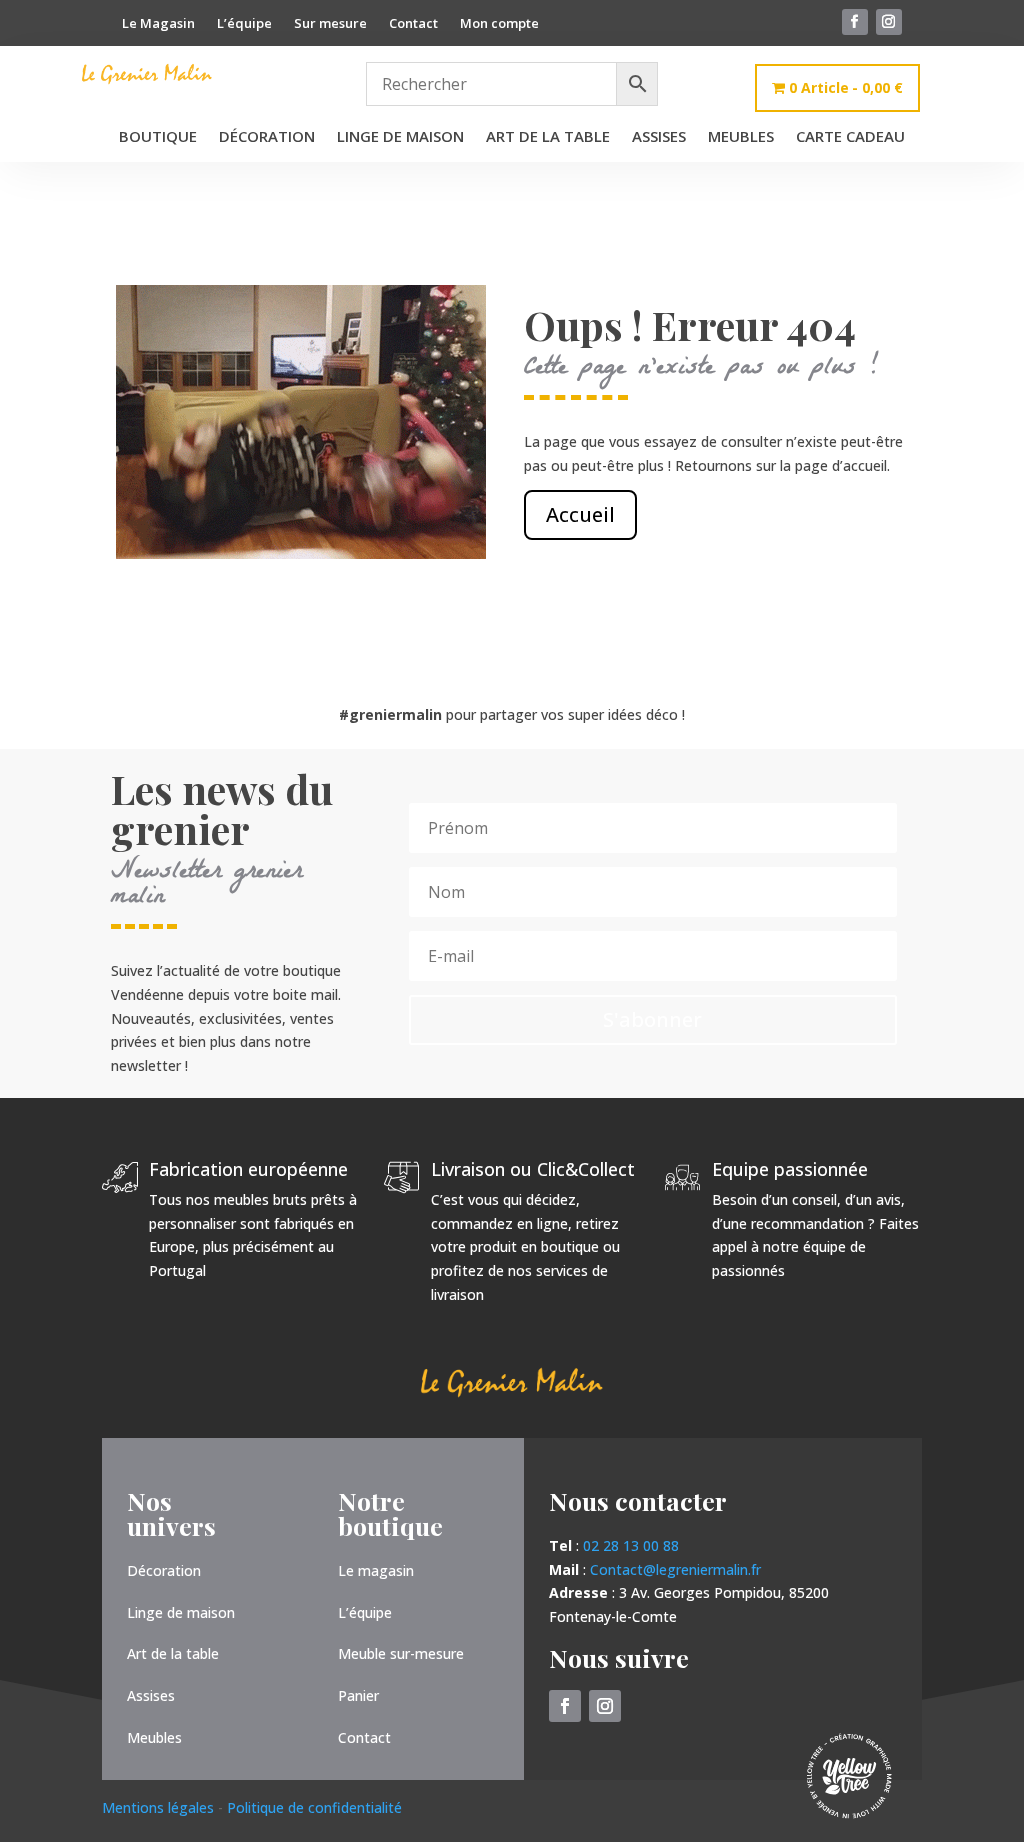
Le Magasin (158, 24)
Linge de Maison (400, 137)
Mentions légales (160, 1807)
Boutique (158, 137)
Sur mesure (330, 24)
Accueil (580, 514)
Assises (659, 137)
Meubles (741, 137)
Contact (413, 24)
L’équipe (244, 24)
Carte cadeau (850, 137)
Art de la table (548, 137)
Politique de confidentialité (314, 1807)
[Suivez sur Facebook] (855, 22)
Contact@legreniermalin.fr (675, 1569)
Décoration (267, 137)
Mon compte (499, 24)
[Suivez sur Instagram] (889, 22)
